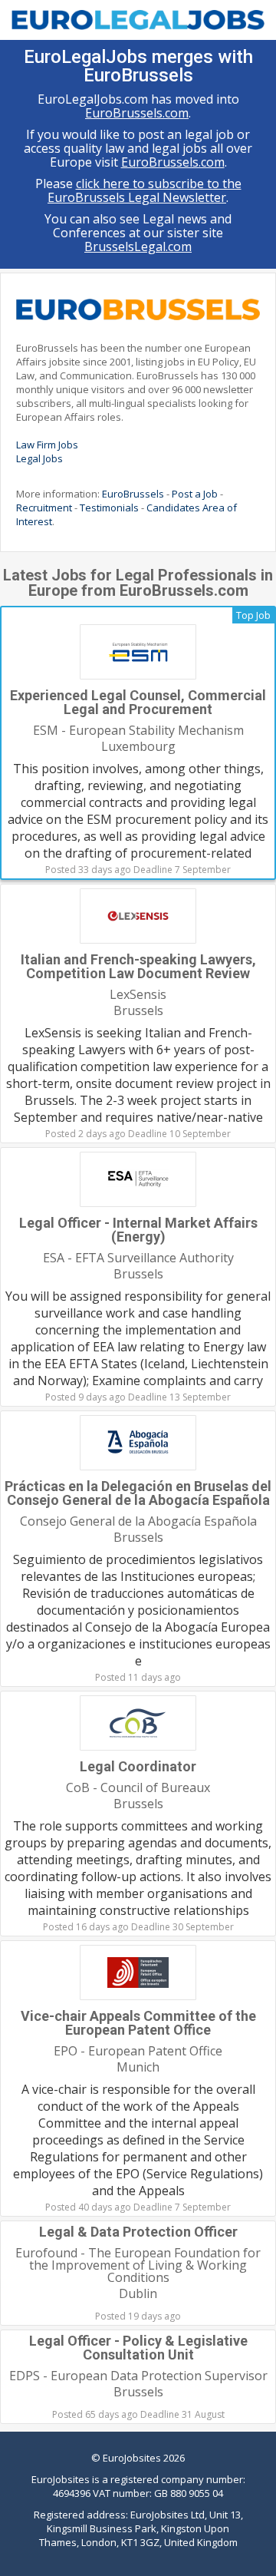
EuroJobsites (132, 2458)
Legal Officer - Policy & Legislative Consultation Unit (138, 2348)
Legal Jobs (39, 458)
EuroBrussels (133, 494)
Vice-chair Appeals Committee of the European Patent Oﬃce (138, 2023)
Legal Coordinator (138, 1766)
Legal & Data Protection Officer (138, 2232)
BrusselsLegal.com (138, 246)
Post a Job (195, 494)
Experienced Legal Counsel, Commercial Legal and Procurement (138, 702)
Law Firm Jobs (47, 445)
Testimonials (109, 508)
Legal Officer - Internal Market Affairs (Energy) (138, 1230)
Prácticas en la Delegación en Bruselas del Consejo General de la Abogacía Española (138, 1493)
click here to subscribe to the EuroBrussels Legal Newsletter (145, 190)
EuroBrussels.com (137, 113)
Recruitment (44, 508)
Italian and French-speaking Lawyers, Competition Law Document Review (138, 966)
